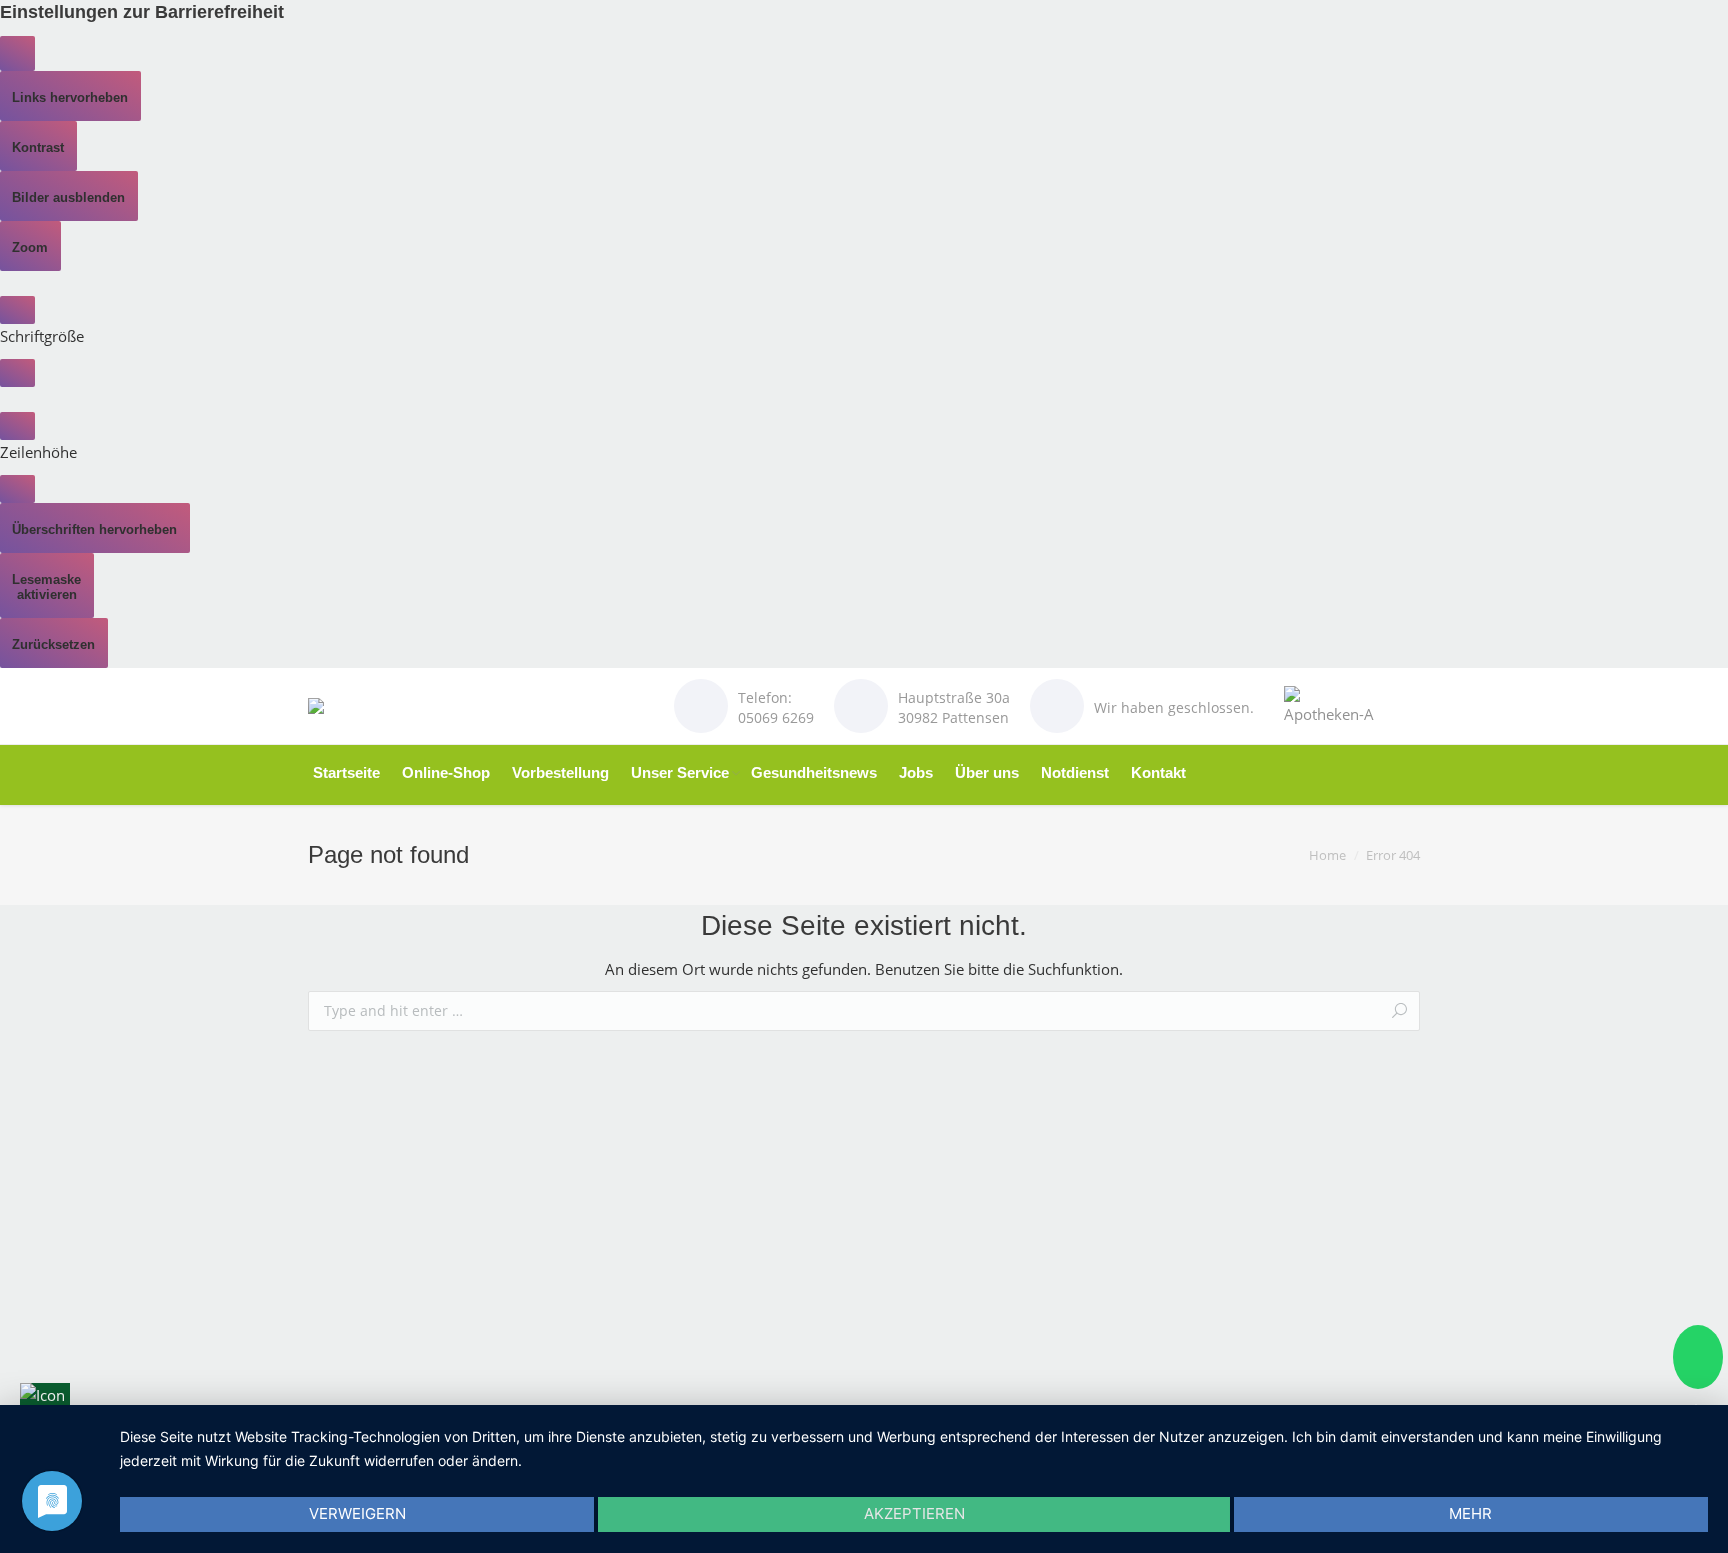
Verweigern (357, 1513)
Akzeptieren (914, 1513)
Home (1327, 855)
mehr (1470, 1513)
